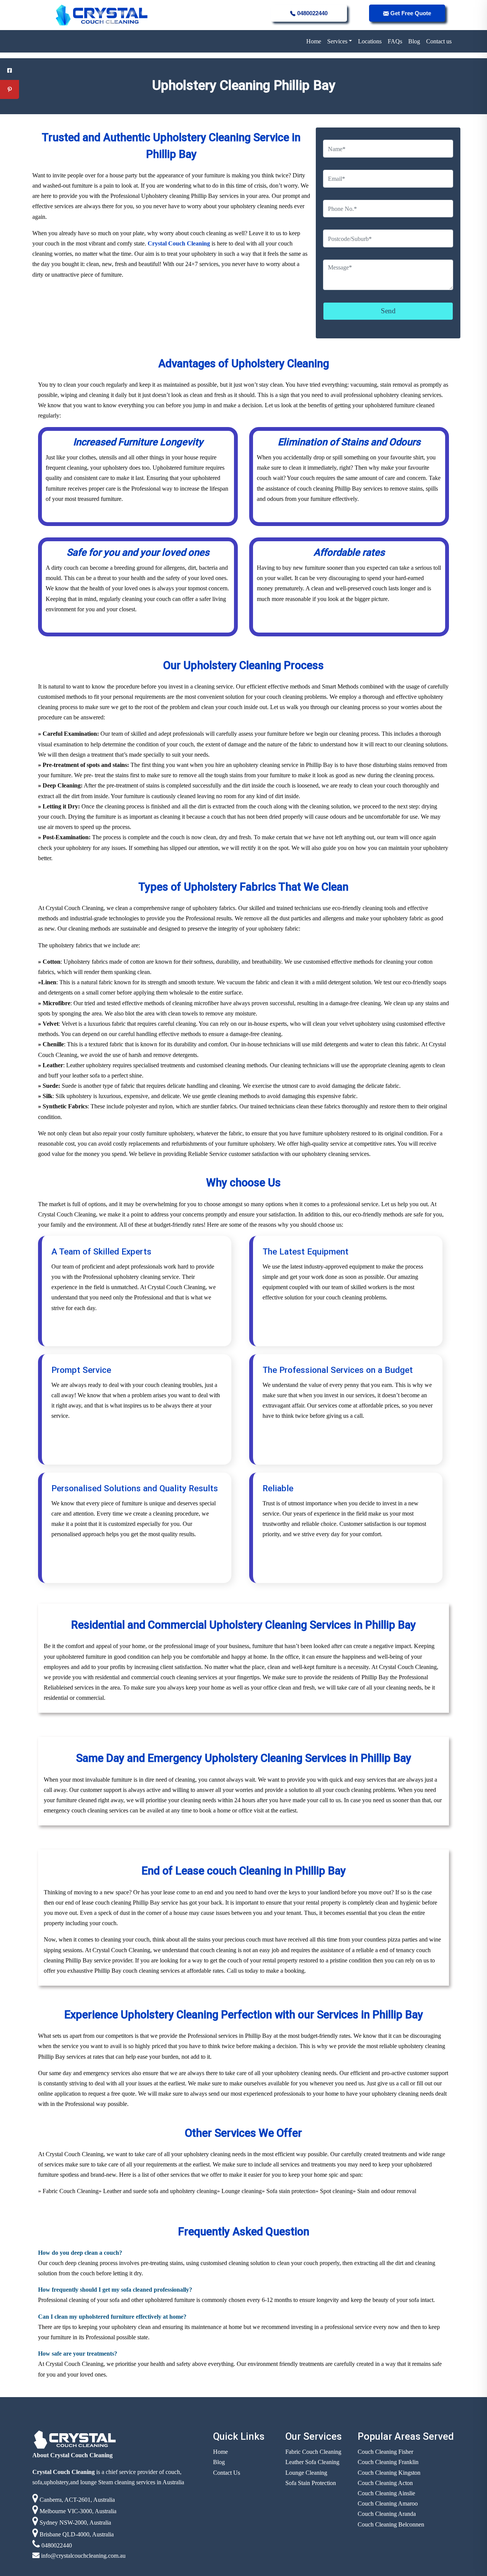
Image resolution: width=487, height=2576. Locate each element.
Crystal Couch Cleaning (180, 243)
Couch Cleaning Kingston (389, 2473)
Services (337, 41)
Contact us (439, 41)
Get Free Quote (410, 13)
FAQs (395, 41)
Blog (414, 41)
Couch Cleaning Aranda (387, 2514)
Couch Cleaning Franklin (388, 2462)
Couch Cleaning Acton (385, 2483)
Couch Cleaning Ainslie (386, 2493)
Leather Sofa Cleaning (312, 2462)
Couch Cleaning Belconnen (391, 2524)
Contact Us (227, 2473)
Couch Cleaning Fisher (385, 2452)
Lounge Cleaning (306, 2473)
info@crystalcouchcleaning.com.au (83, 2556)
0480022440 (312, 13)
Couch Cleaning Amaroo (388, 2503)
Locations (370, 41)
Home (314, 41)
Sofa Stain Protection (311, 2483)
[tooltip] (10, 70)
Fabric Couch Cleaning (313, 2452)
